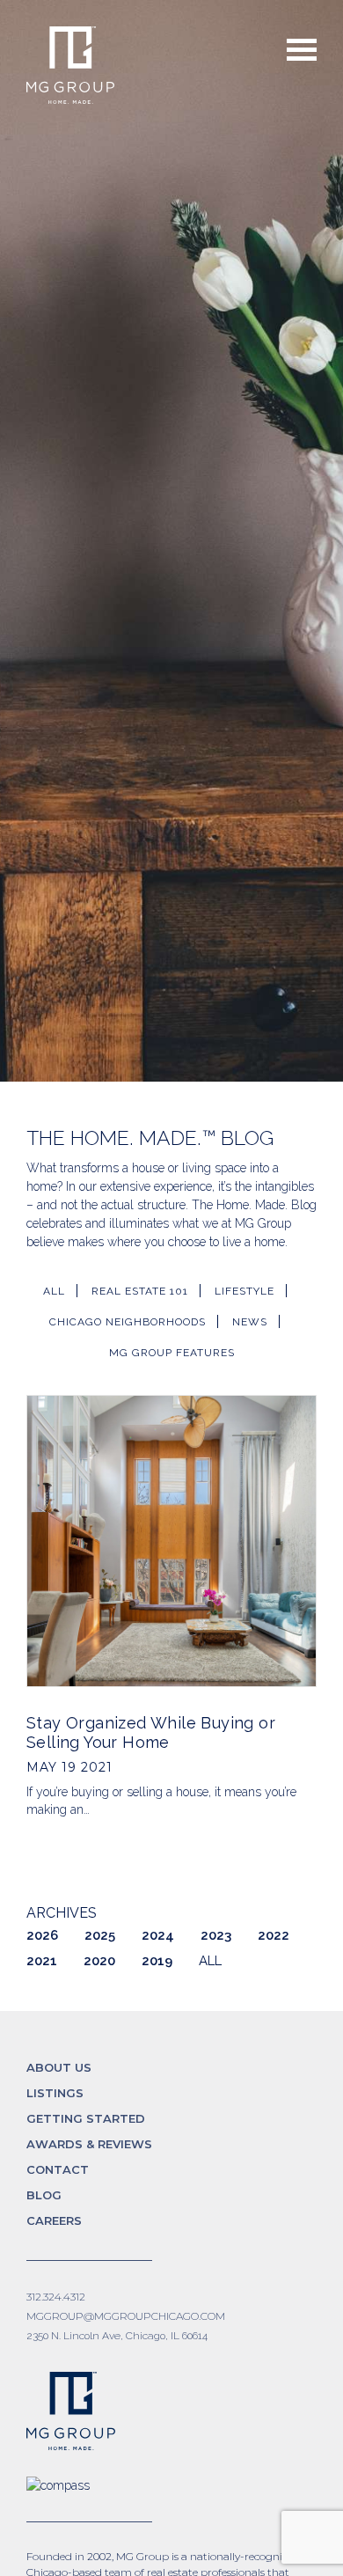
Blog (44, 2195)
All (54, 1291)
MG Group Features (172, 1353)
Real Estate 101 (140, 1291)
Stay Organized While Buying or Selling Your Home (151, 1732)
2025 (100, 1935)
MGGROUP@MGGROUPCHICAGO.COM (126, 2316)
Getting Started (86, 2118)
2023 (216, 1935)
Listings (55, 2093)
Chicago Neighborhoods (128, 1322)
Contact (58, 2169)
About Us (59, 2067)
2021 (42, 1961)
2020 (99, 1961)
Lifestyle (244, 1291)
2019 (157, 1961)
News (250, 1322)
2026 (42, 1935)
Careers (54, 2220)
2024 (158, 1935)
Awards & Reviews (89, 2144)
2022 (274, 1935)
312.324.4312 (56, 2297)
